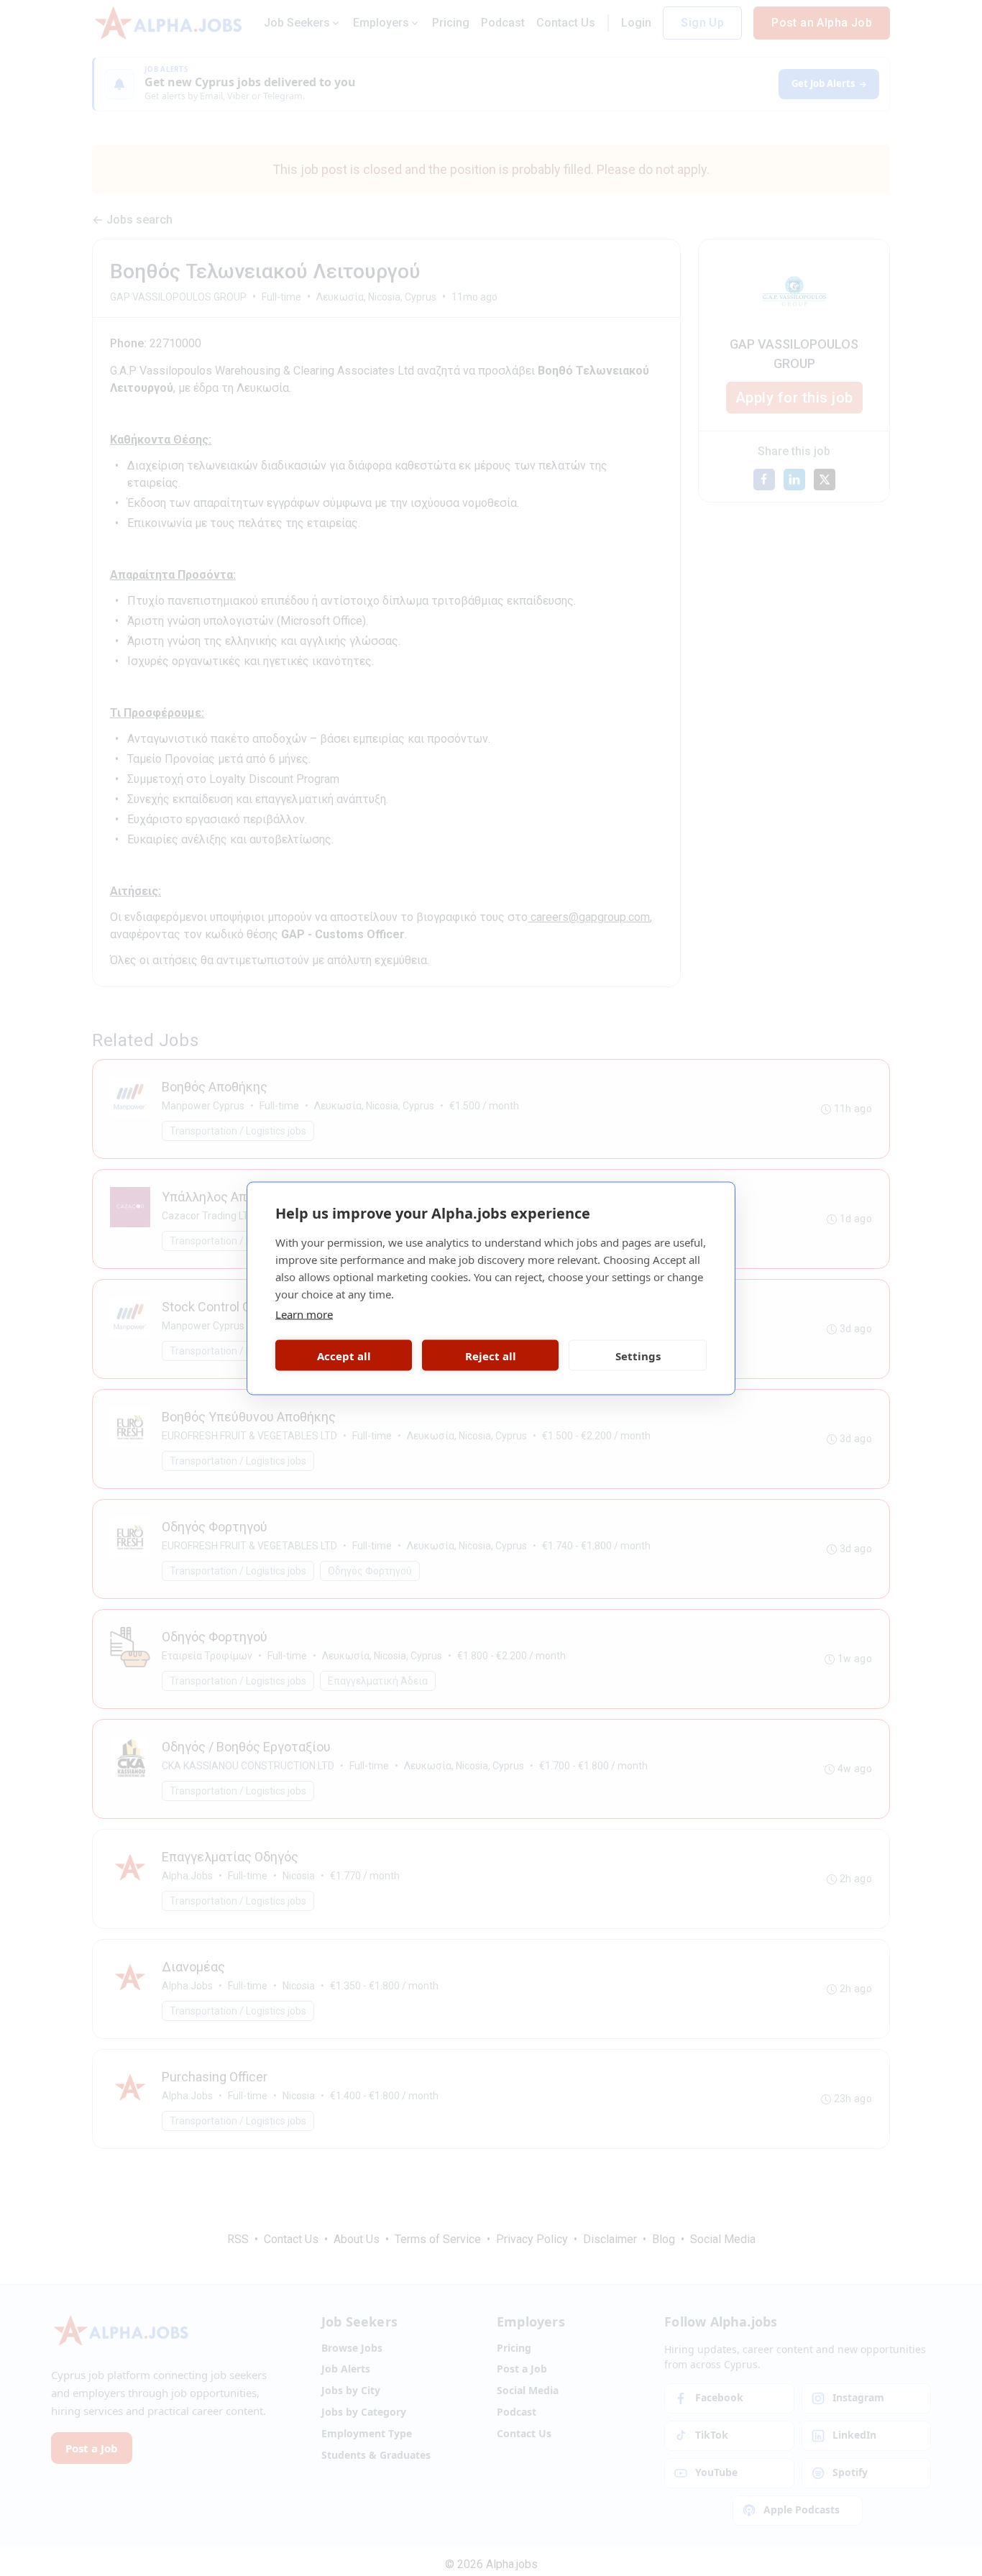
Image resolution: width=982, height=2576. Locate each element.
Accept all (344, 1355)
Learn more (304, 1314)
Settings (638, 1355)
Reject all (491, 1355)
